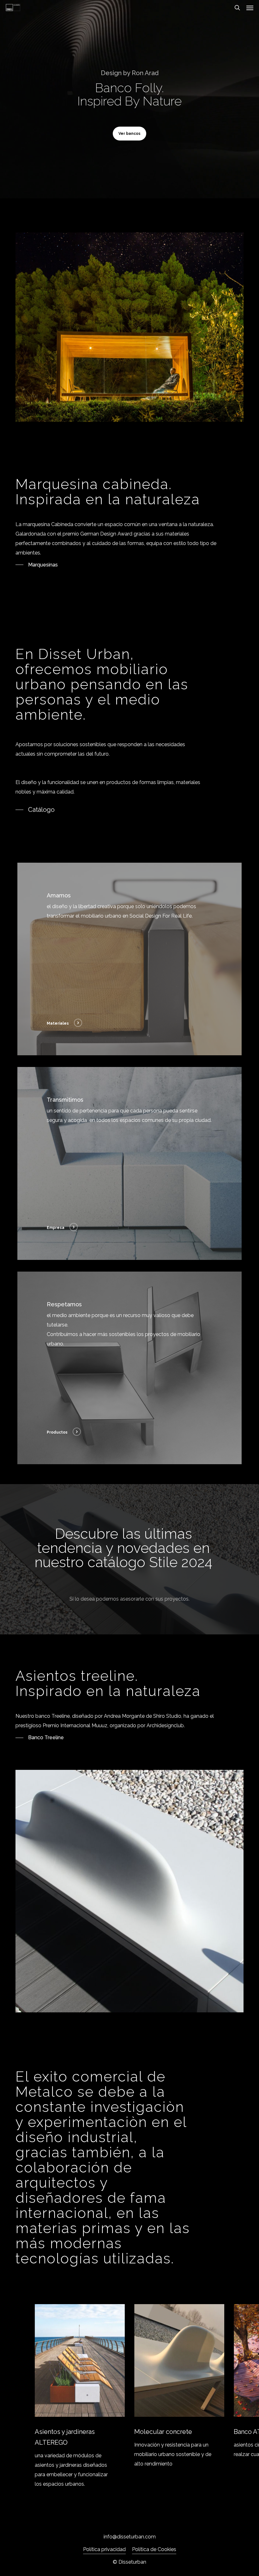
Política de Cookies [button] (154, 2549)
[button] (250, 8)
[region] (130, 2396)
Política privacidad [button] (104, 2549)
